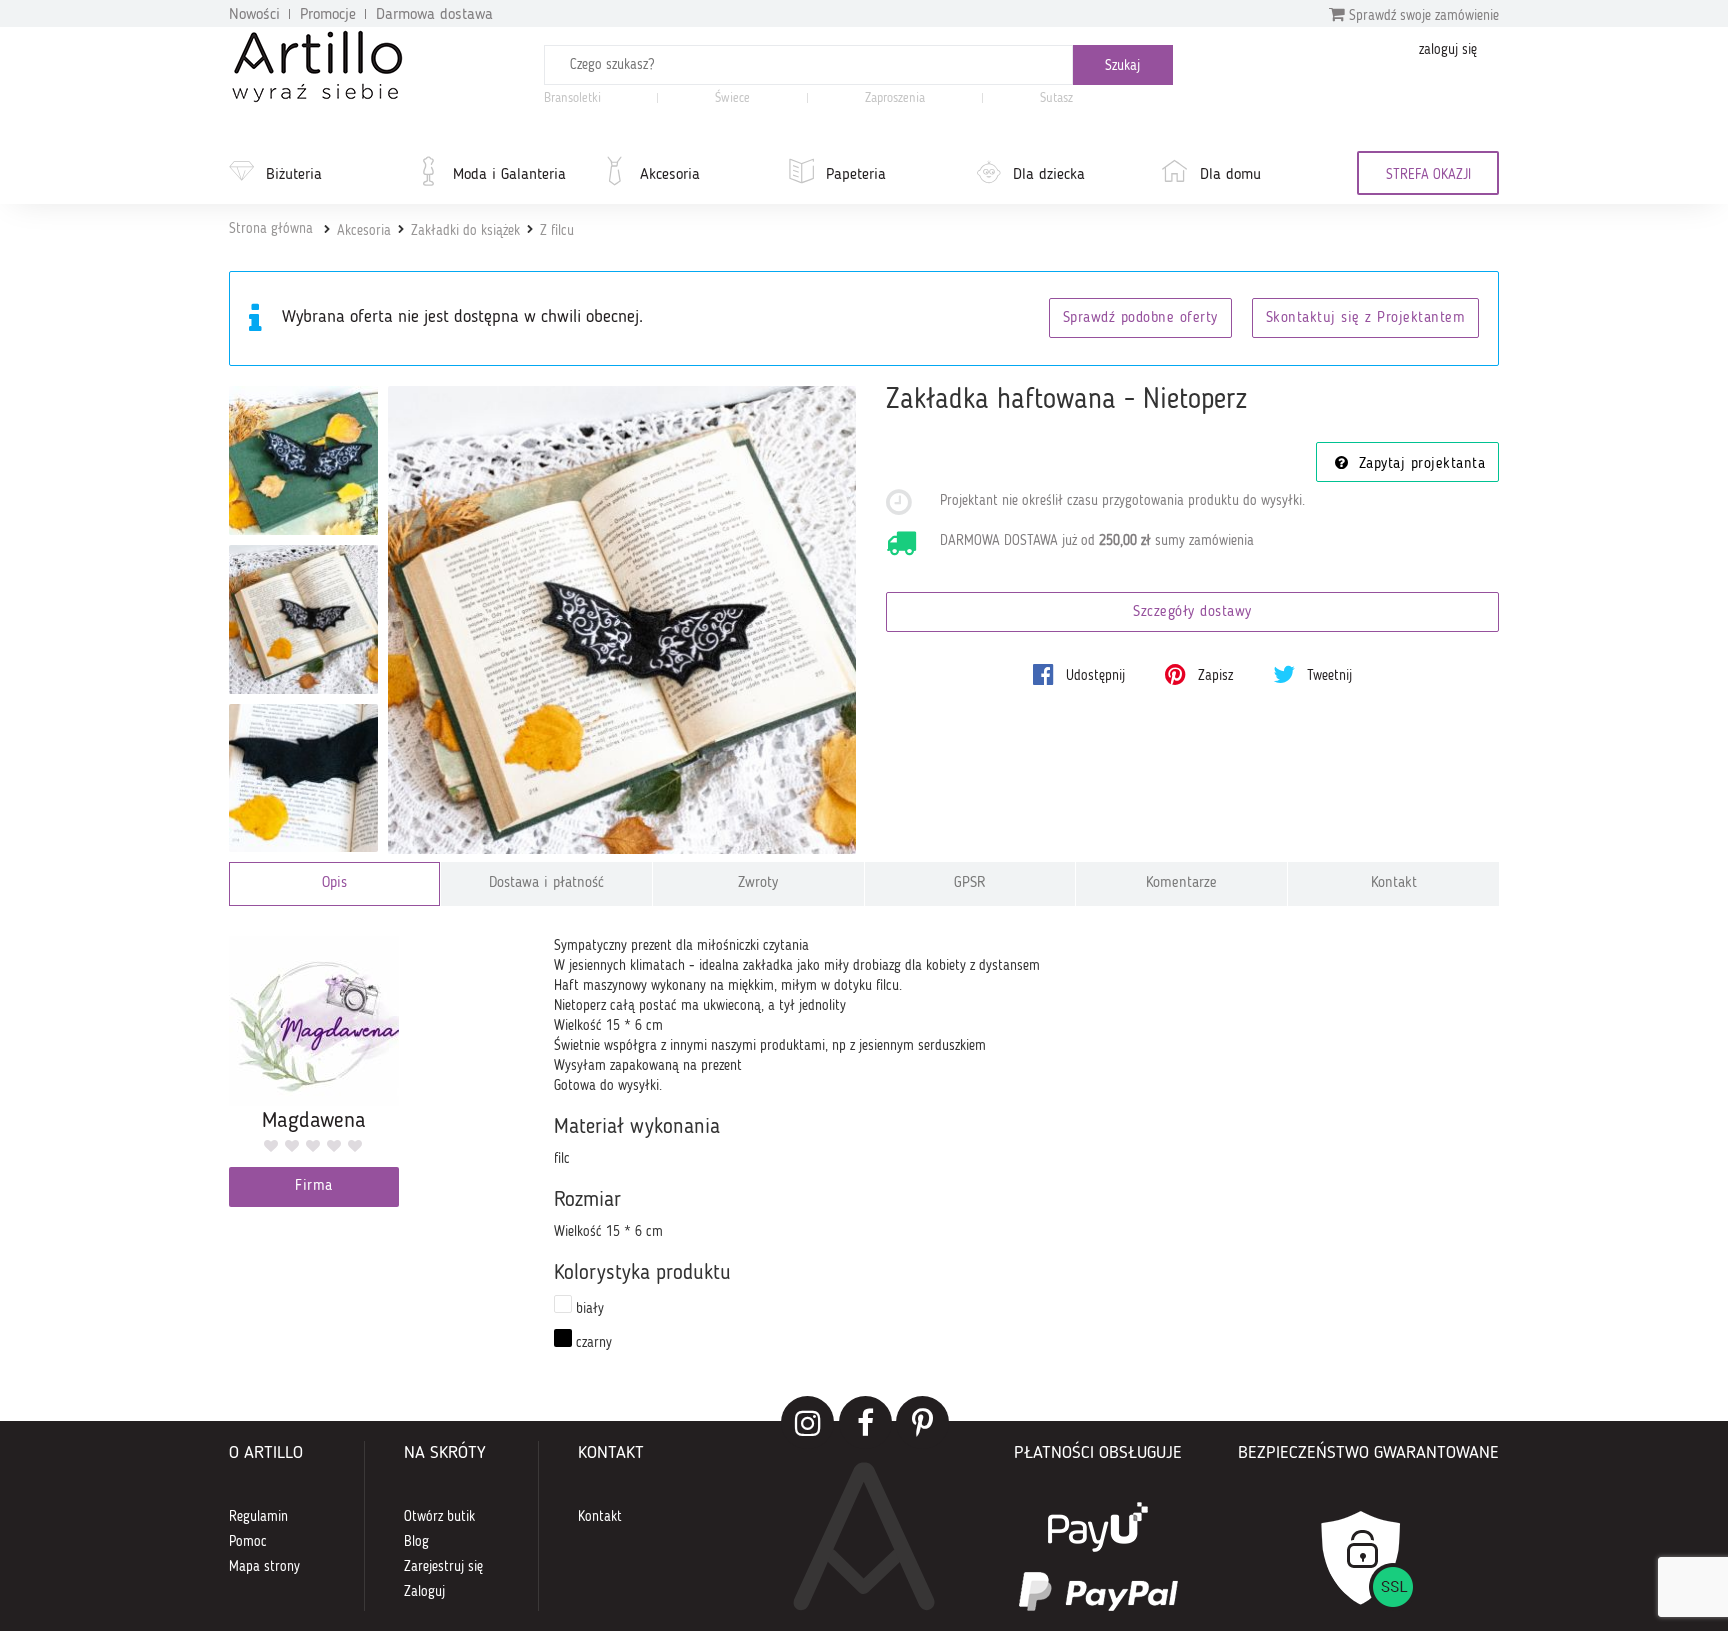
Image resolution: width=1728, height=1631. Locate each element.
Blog (416, 1542)
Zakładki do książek (465, 231)
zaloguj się (1448, 50)
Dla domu (1230, 175)
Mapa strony (264, 1567)
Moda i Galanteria (509, 175)
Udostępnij (1093, 676)
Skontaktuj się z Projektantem (1366, 318)
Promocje (328, 15)
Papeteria (856, 175)
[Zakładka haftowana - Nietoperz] (622, 620)
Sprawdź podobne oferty (1140, 318)
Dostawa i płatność (546, 883)
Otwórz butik (439, 1517)
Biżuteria (294, 175)
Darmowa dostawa (434, 15)
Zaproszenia (895, 98)
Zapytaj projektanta (1419, 464)
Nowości (254, 15)
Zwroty (758, 883)
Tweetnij (1327, 676)
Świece (732, 98)
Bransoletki (572, 98)
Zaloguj (424, 1592)
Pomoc (248, 1542)
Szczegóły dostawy (1192, 612)
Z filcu (557, 231)
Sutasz (1056, 98)
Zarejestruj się (443, 1567)
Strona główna (271, 229)
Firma (314, 1186)
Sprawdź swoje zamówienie (1422, 16)
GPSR (970, 883)
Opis (334, 883)
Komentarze (1181, 883)
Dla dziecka (1049, 175)
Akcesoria (670, 175)
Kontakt (1394, 883)
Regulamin (258, 1517)
